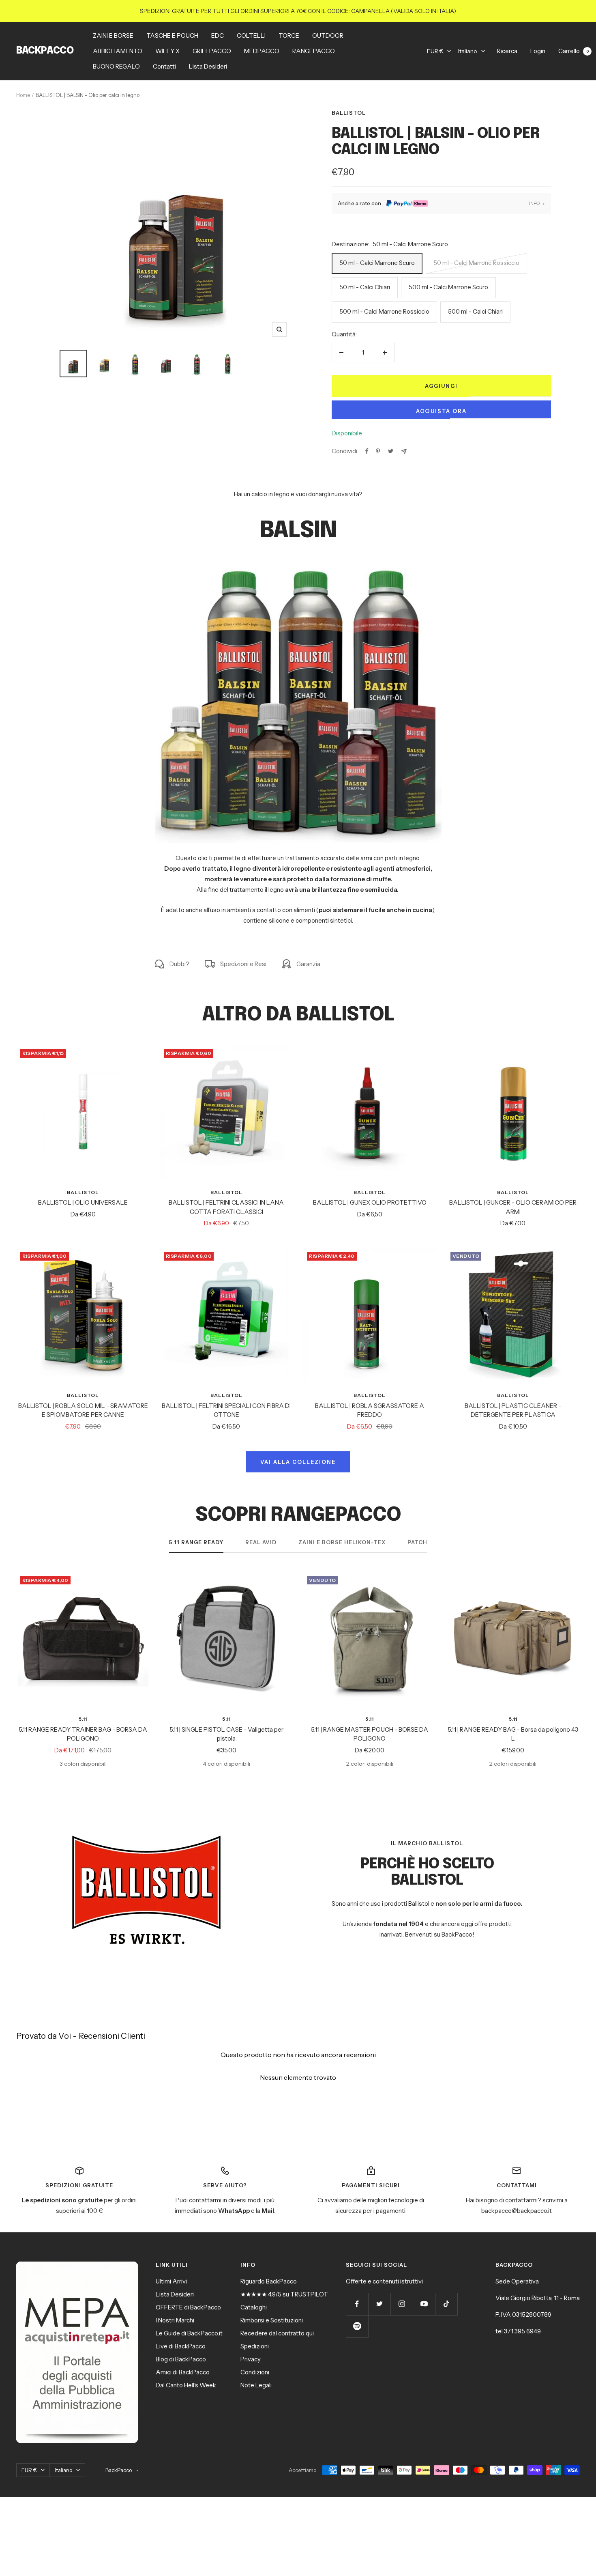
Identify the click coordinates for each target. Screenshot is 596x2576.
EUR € (435, 51)
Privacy (251, 2359)
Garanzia (308, 964)
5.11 (83, 1719)
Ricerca (507, 51)
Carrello (573, 51)
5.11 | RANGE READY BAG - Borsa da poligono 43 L (513, 1734)
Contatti (164, 66)
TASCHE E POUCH (172, 36)
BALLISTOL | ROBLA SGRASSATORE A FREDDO (370, 1410)
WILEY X (167, 51)
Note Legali (256, 2385)
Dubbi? (179, 964)
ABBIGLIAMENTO (118, 51)
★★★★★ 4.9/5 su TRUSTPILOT (284, 2294)
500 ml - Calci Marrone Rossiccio (384, 311)
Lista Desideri (208, 66)
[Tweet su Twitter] (391, 451)
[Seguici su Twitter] (379, 2304)
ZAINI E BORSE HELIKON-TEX (342, 1542)
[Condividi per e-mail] (404, 451)
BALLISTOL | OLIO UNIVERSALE (83, 1202)
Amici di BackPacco (183, 2372)
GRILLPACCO (212, 51)
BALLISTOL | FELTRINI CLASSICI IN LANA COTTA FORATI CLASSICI (226, 1207)
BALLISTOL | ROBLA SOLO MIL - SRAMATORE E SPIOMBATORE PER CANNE (83, 1410)
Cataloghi (254, 2307)
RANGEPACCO (314, 51)
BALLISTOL (349, 113)
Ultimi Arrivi (171, 2281)
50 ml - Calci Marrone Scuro (377, 263)
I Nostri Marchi (175, 2320)
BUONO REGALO (116, 66)
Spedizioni (255, 2346)
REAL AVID (261, 1542)
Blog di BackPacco (181, 2359)
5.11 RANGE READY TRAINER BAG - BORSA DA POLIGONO (83, 1734)
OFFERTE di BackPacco (188, 2307)
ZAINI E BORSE (113, 36)
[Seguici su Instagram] (402, 2304)
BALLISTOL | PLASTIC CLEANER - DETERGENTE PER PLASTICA (513, 1410)
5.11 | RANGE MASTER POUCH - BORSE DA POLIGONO (370, 1734)
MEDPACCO (262, 51)
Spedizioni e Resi (243, 964)
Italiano (468, 51)
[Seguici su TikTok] (446, 2304)
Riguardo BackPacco (269, 2281)
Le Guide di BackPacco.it (189, 2333)
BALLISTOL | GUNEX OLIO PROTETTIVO (370, 1202)
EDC (218, 36)
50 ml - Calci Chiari (365, 287)
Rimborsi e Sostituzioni (272, 2320)
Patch (417, 1542)
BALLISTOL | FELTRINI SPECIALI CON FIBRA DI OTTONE (226, 1410)
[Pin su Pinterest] (378, 451)
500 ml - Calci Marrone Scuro (448, 287)
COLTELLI (251, 36)
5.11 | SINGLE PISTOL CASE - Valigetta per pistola (226, 1734)
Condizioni (255, 2372)
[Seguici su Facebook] (357, 2304)
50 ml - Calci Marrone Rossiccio (476, 263)
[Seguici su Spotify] (357, 2326)
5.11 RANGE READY (196, 1542)
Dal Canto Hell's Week (186, 2385)
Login (538, 51)
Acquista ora (441, 411)
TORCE (289, 36)
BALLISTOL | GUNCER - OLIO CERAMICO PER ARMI (513, 1207)
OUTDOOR (328, 36)
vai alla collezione (298, 1462)
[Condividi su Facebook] (367, 451)
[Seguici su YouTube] (424, 2304)
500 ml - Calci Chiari (475, 311)
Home (23, 95)
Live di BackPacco (181, 2346)
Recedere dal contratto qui (277, 2333)
